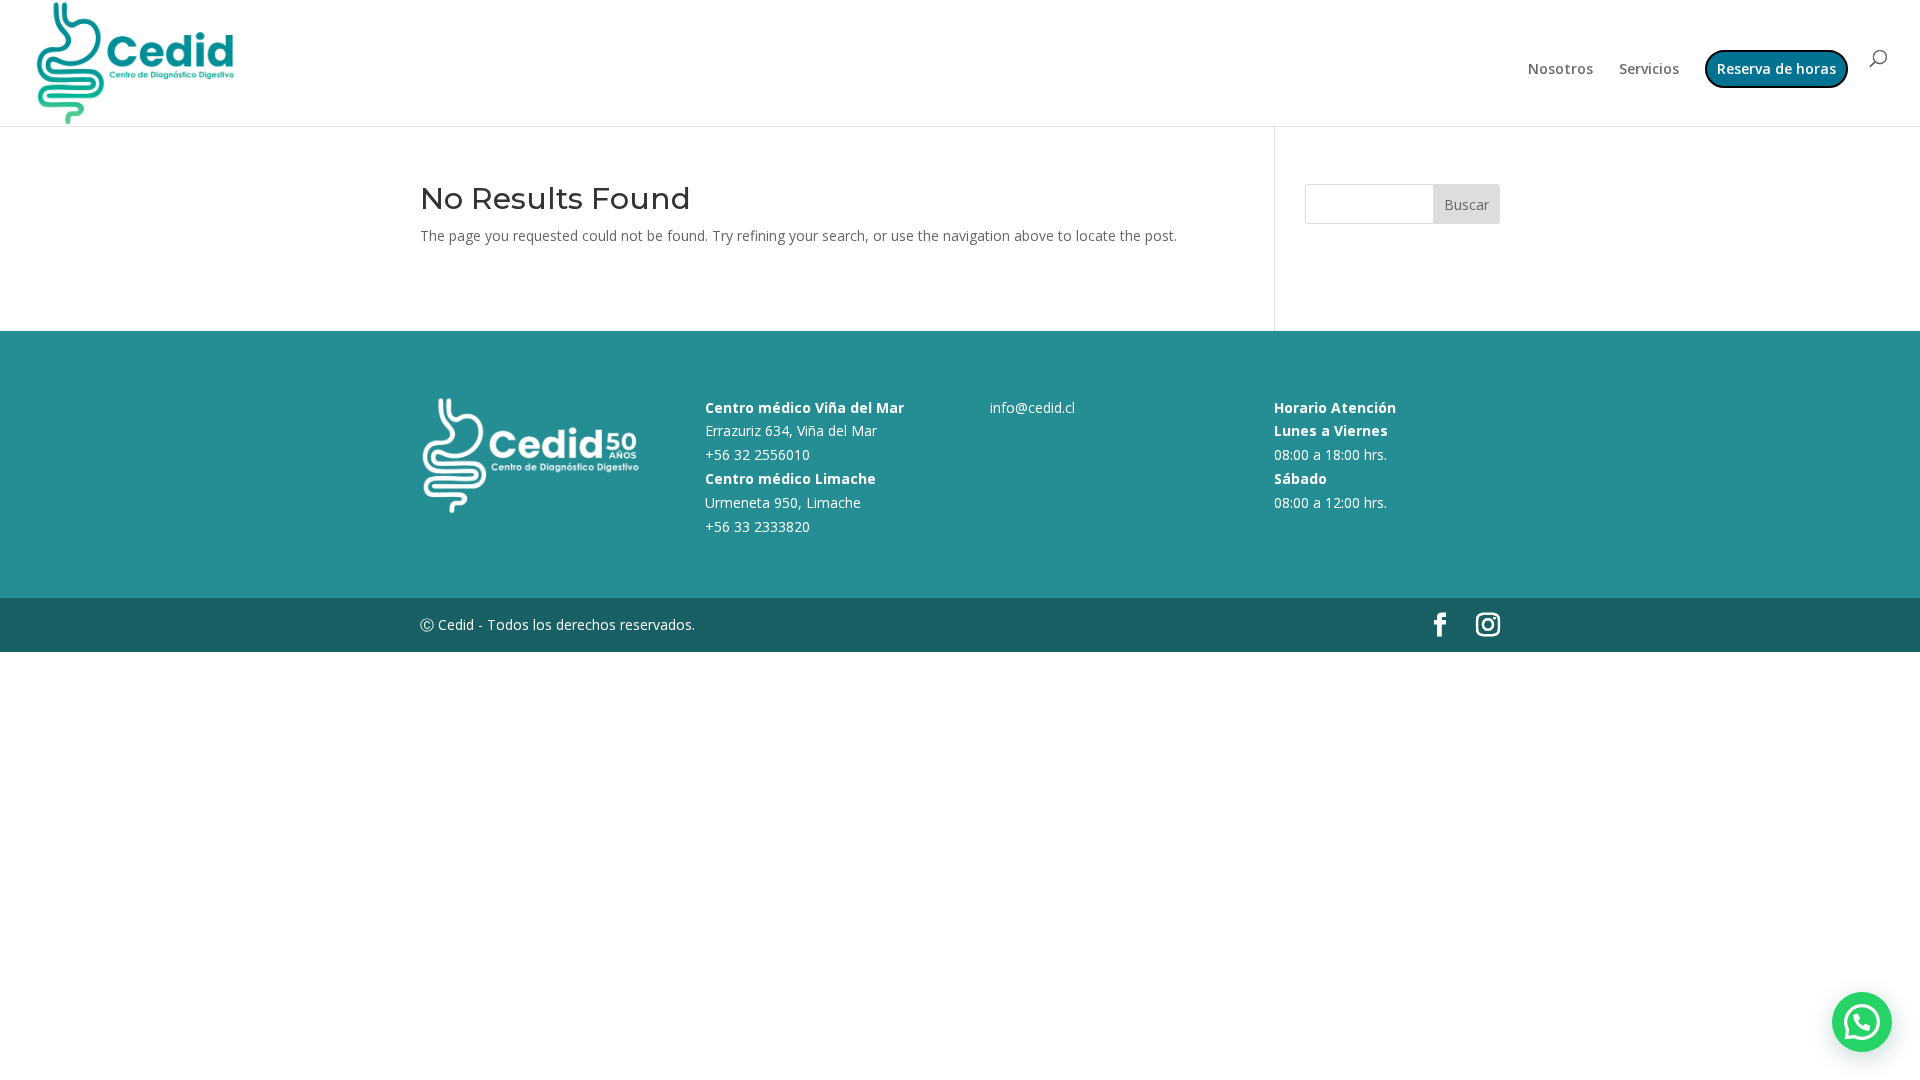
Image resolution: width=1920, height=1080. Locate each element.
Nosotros (1560, 70)
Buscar (1466, 204)
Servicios (1649, 70)
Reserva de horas (1776, 68)
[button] (1862, 1022)
